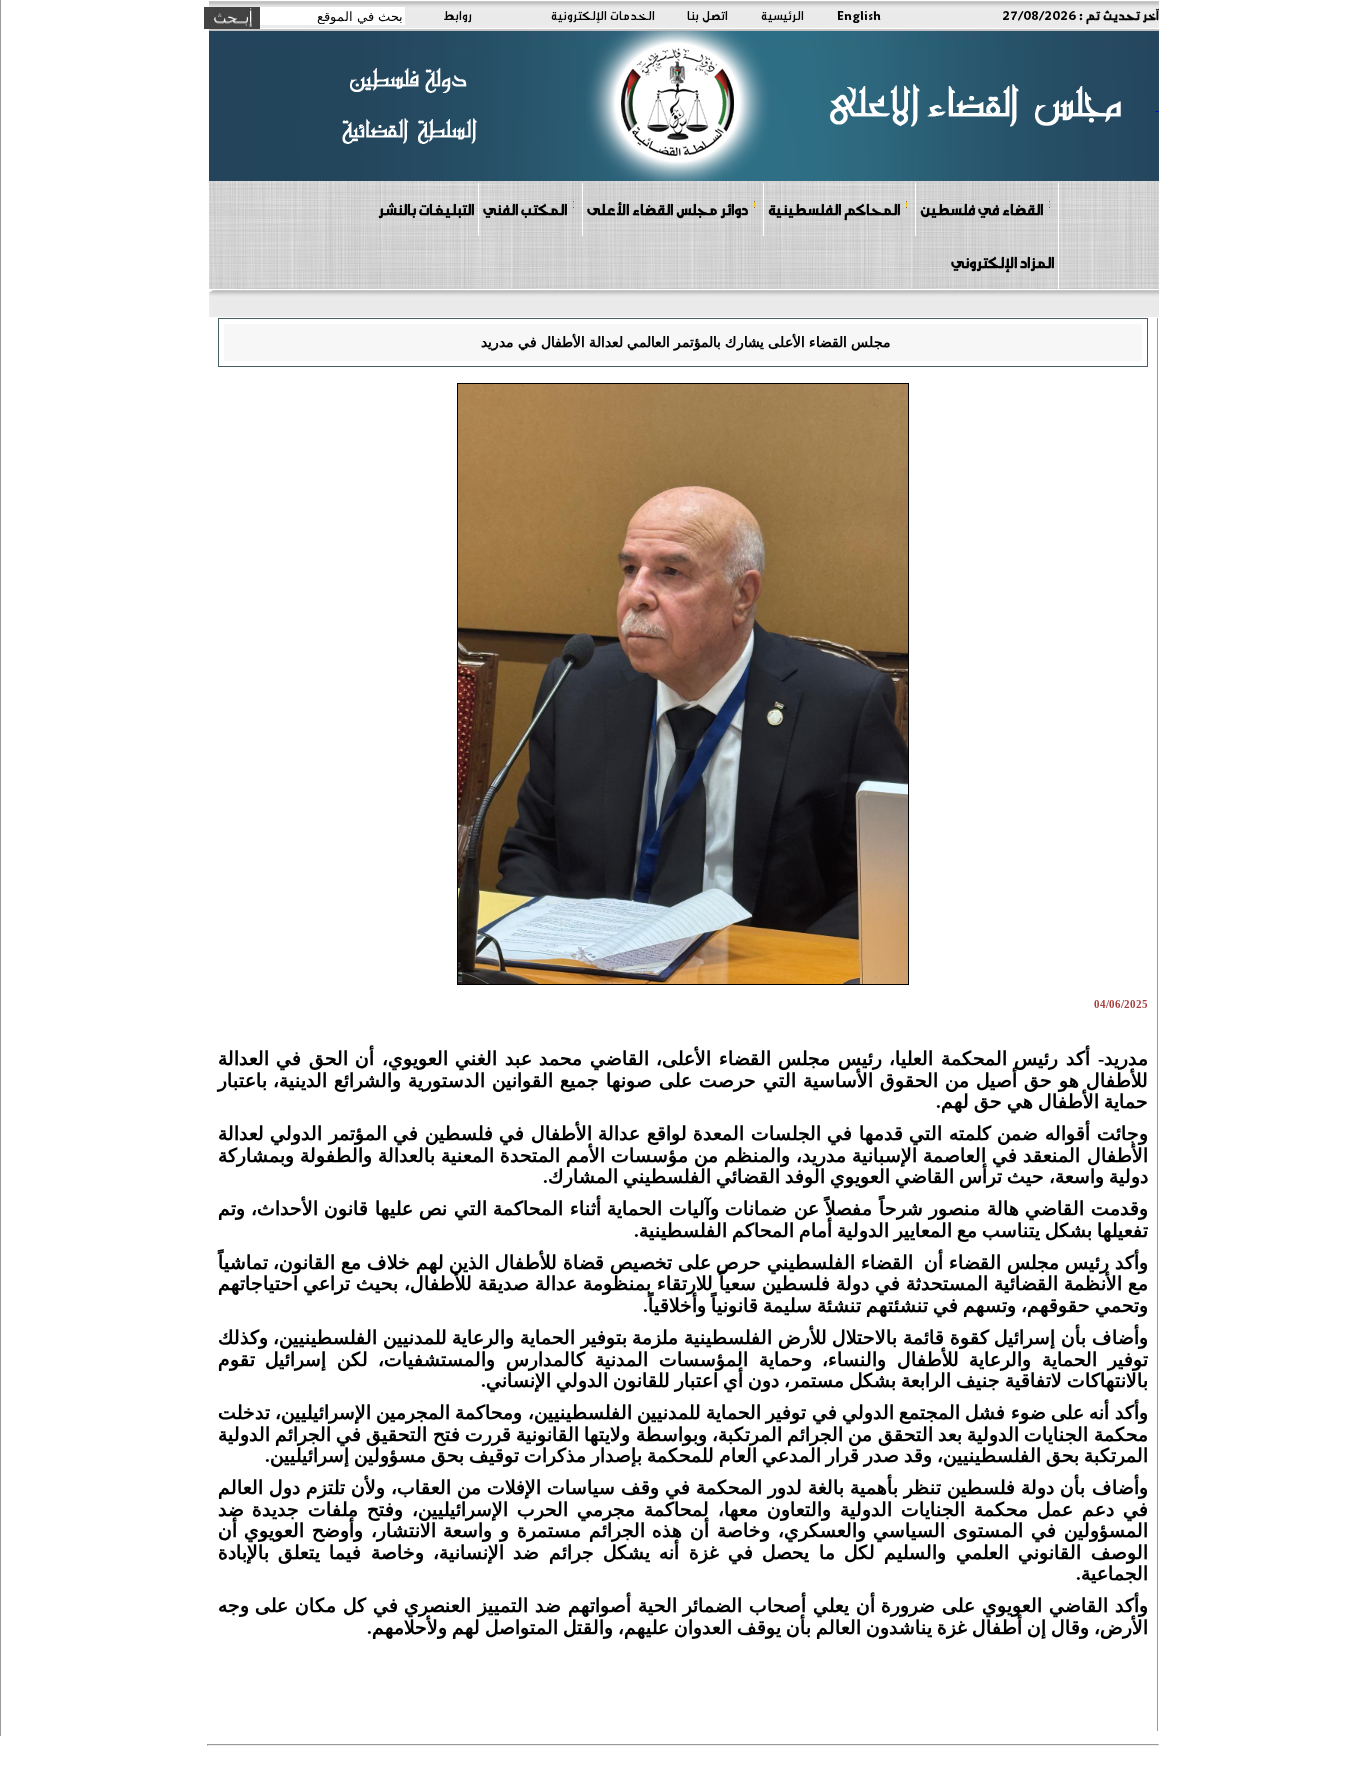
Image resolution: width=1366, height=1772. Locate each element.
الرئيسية (782, 15)
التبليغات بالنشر (426, 209)
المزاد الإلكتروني (1002, 262)
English (859, 15)
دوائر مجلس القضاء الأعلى (667, 209)
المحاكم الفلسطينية (834, 209)
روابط (457, 15)
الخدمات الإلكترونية (603, 15)
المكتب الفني (525, 209)
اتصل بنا (707, 15)
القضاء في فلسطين (981, 209)
